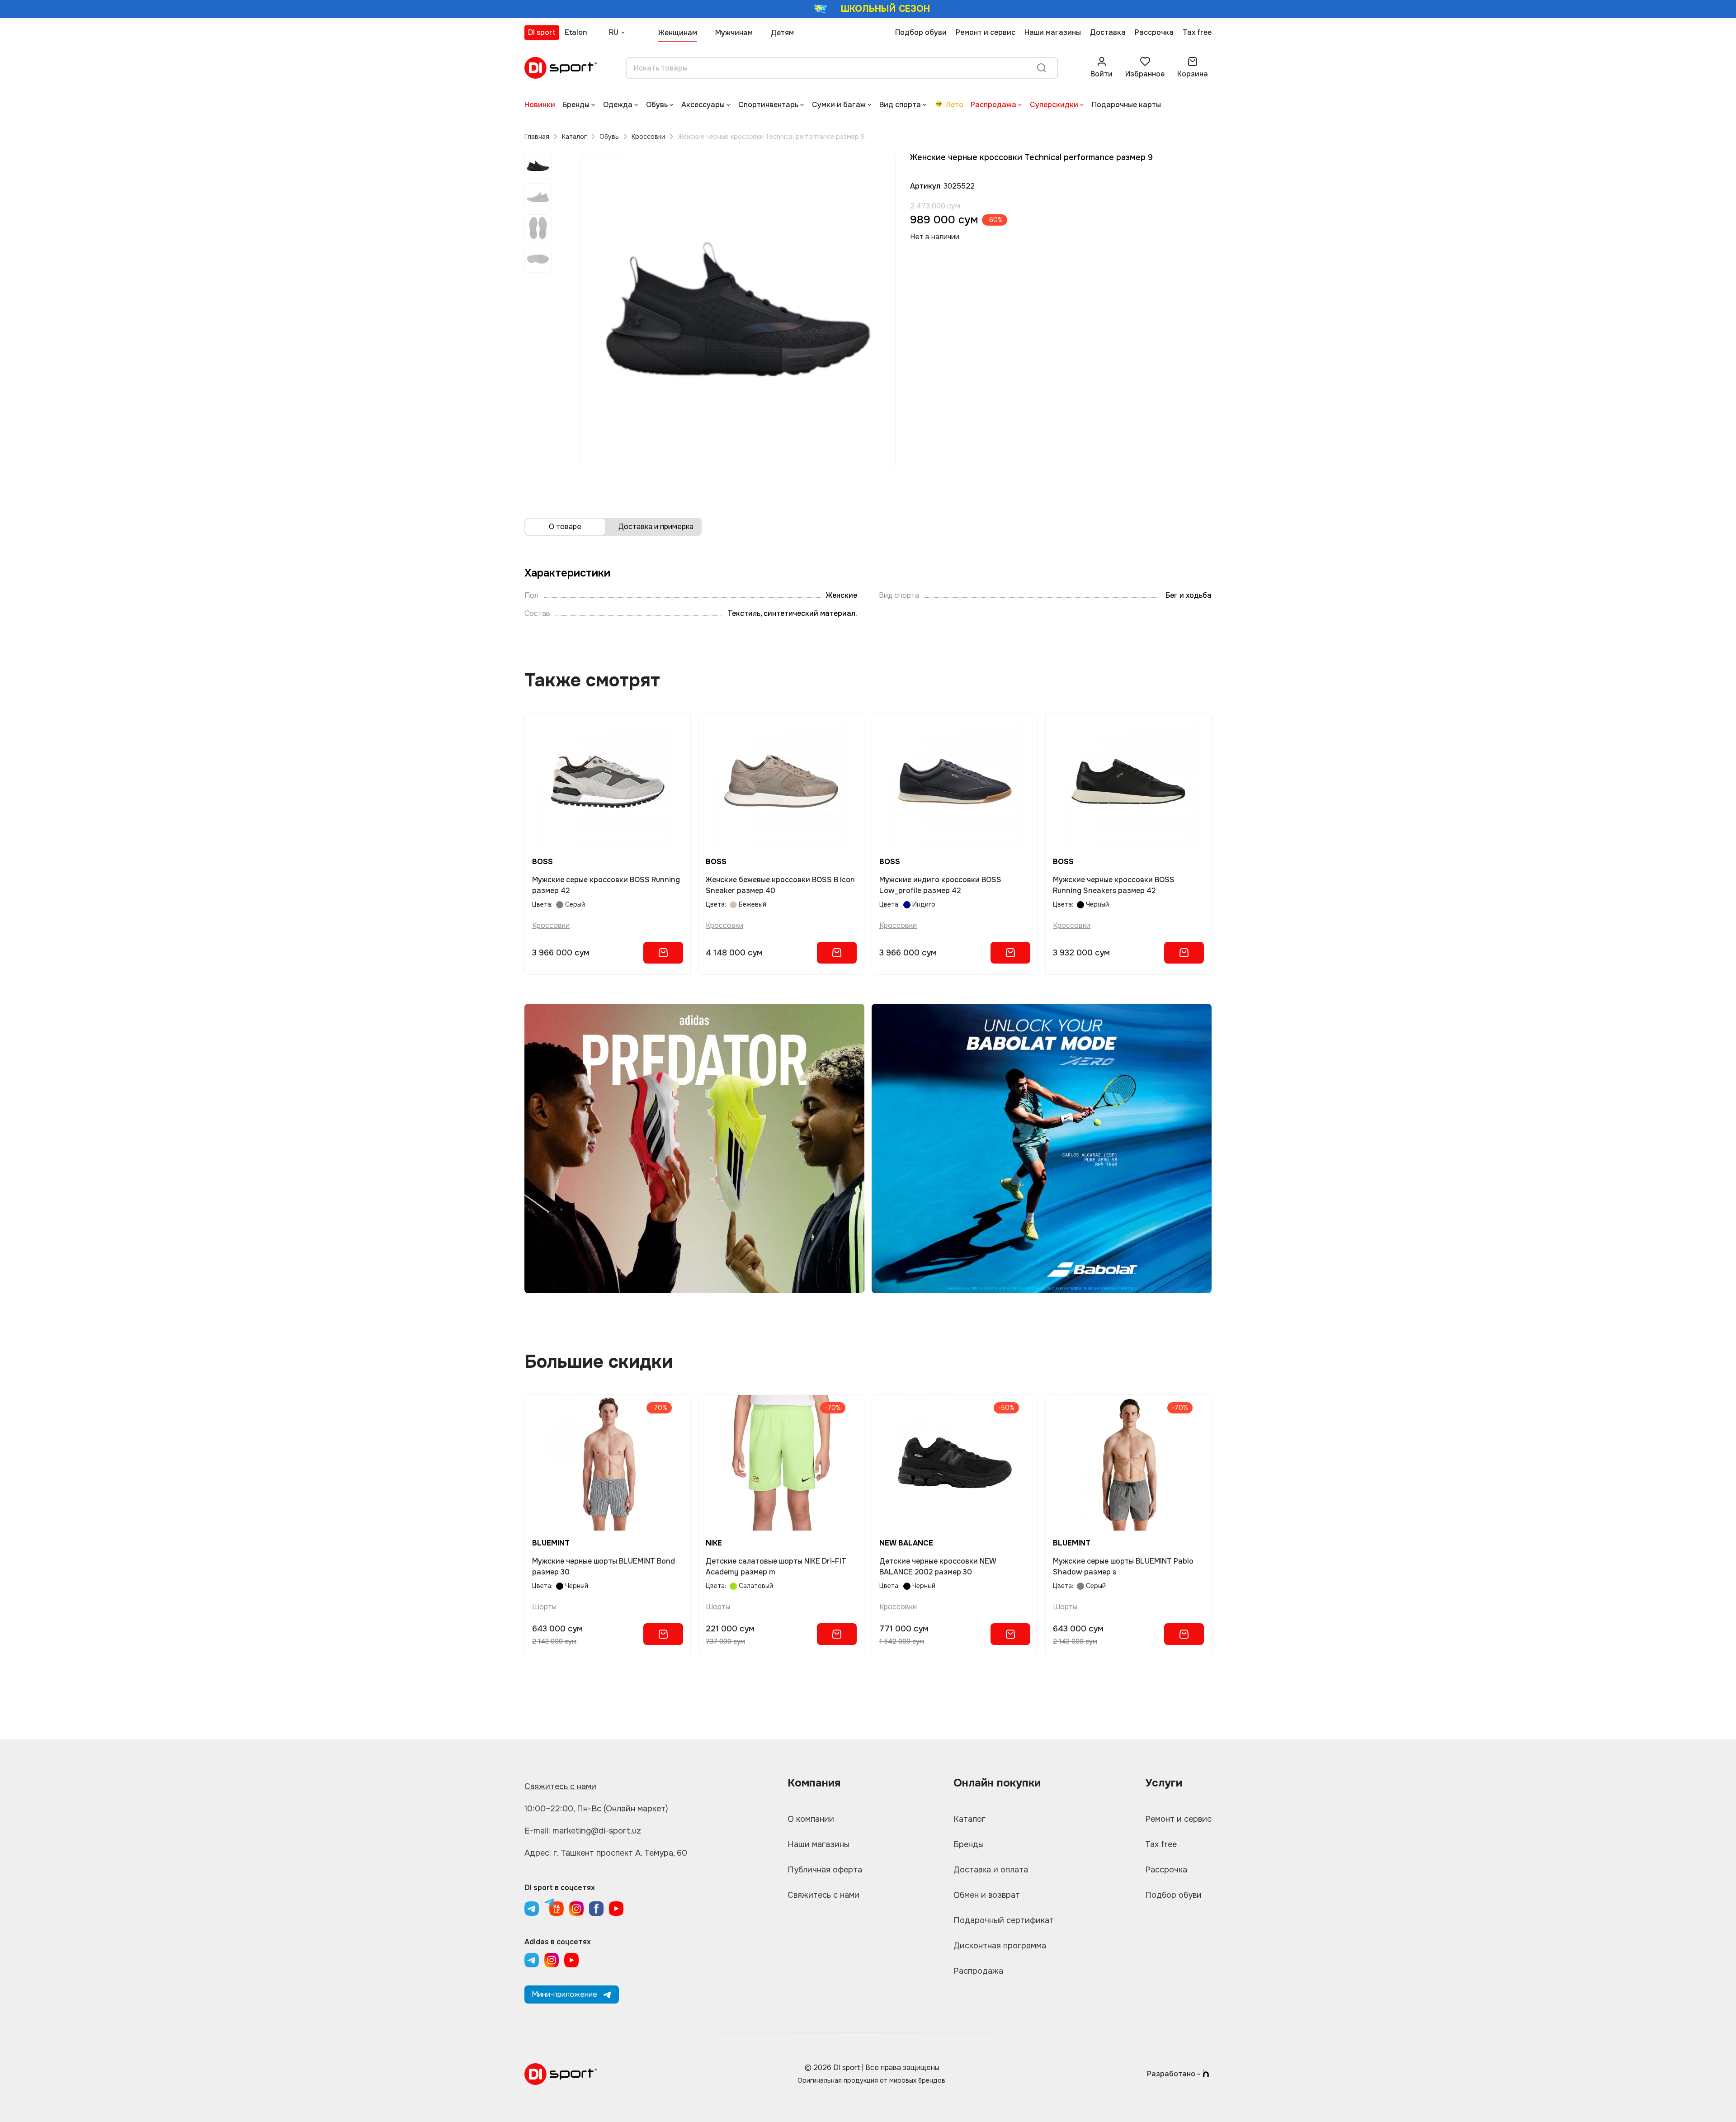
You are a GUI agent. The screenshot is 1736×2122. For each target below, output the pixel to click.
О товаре (565, 527)
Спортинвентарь (768, 105)
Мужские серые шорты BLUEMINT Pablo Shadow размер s (1123, 1567)
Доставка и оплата (991, 1870)
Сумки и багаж (839, 105)
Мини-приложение (564, 1994)
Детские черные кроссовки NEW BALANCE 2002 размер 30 (938, 1567)
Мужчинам (734, 33)
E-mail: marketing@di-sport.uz (583, 1831)
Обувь (657, 105)
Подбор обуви (921, 32)
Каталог (574, 137)
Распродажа (993, 105)
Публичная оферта (825, 1870)
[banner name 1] (694, 1148)
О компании (811, 1819)
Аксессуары (703, 105)
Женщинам (678, 33)
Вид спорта (900, 105)
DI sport (542, 32)
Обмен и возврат (987, 1895)
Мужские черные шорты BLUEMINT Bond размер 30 (604, 1567)
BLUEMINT (551, 1543)
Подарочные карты (1126, 105)
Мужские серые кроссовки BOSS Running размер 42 (606, 885)
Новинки (540, 105)
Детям (782, 33)
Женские (842, 595)
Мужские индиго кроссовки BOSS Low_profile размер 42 (940, 885)
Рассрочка (1154, 32)
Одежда (618, 105)
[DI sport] (561, 68)
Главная (537, 137)
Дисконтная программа (1000, 1946)
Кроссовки (648, 137)
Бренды (576, 105)
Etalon (576, 32)
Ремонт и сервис (986, 32)
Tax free (1197, 32)
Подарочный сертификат (1004, 1920)
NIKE (714, 1543)
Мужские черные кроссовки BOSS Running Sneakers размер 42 (1114, 885)
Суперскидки (1054, 105)
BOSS (542, 862)
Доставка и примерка (656, 527)
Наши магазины (1053, 32)
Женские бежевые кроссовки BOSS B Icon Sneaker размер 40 (780, 885)
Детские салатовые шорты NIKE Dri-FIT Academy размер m (776, 1567)
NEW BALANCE (906, 1543)
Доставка (1108, 32)
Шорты (544, 1607)
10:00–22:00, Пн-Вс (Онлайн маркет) (596, 1809)
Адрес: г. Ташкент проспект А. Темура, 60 (606, 1853)
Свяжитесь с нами (560, 1786)
